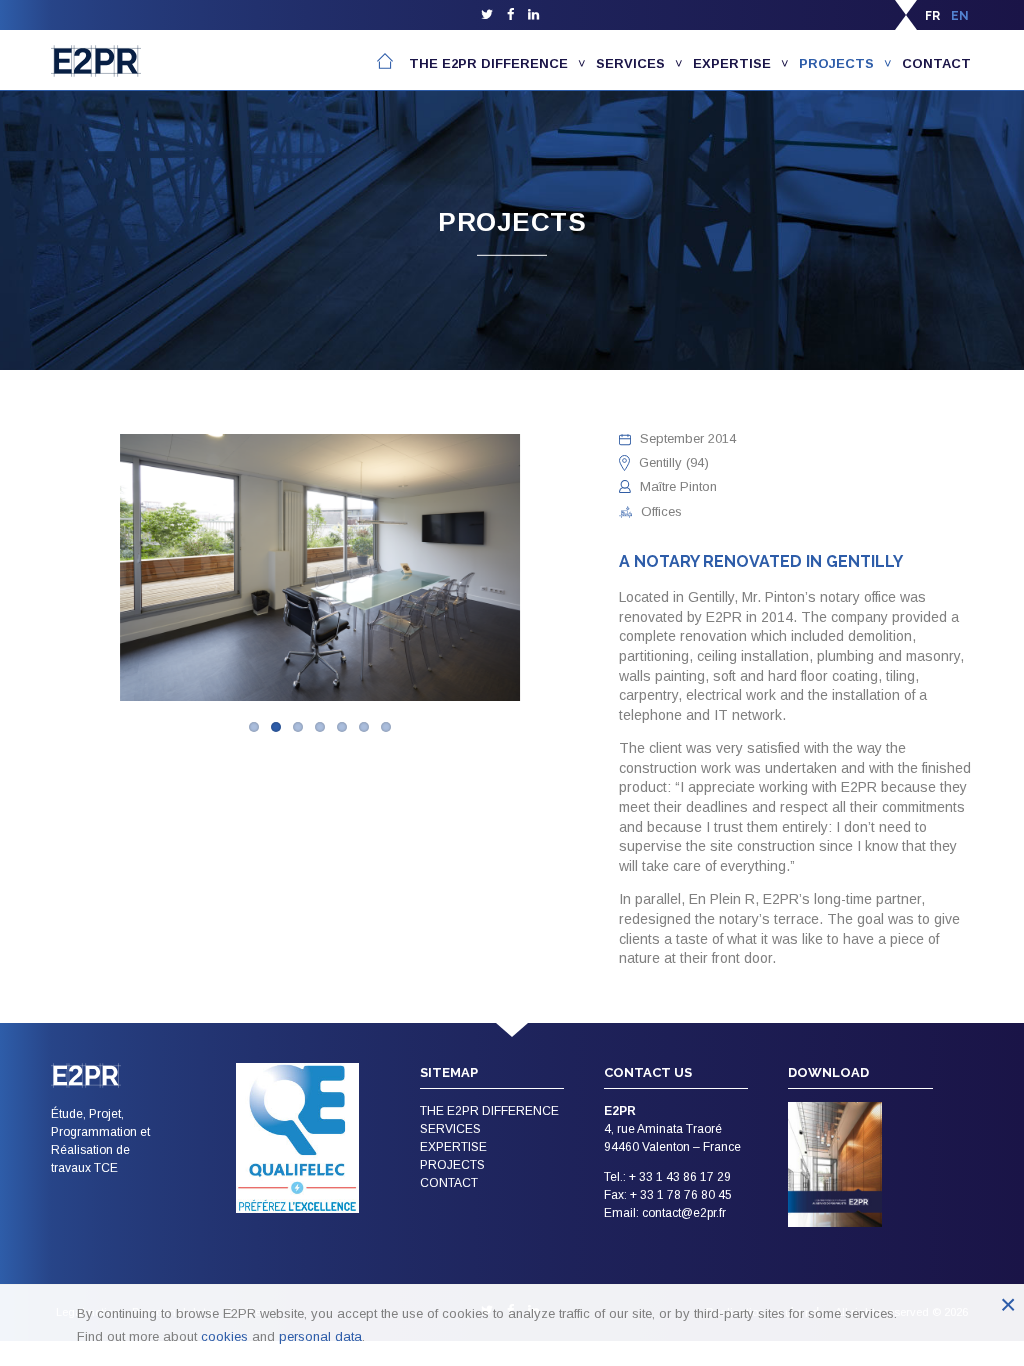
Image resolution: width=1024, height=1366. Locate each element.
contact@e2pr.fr (684, 1213)
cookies (224, 1336)
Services (630, 63)
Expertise (732, 63)
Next (615, 570)
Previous (25, 570)
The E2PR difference (488, 63)
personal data (320, 1336)
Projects (836, 63)
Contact (936, 63)
